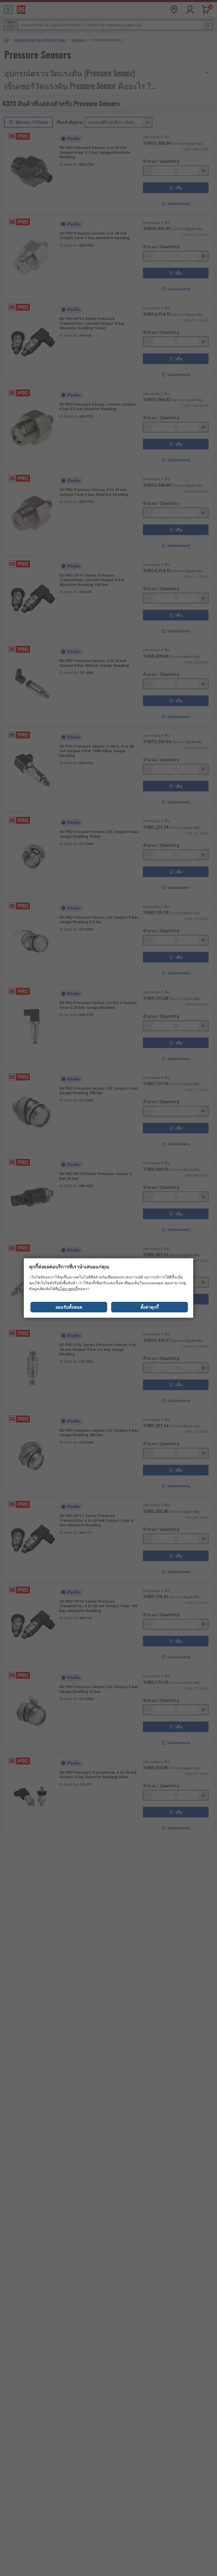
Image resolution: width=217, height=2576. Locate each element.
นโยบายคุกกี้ (67, 1289)
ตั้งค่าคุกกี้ (150, 1307)
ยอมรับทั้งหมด (69, 1307)
